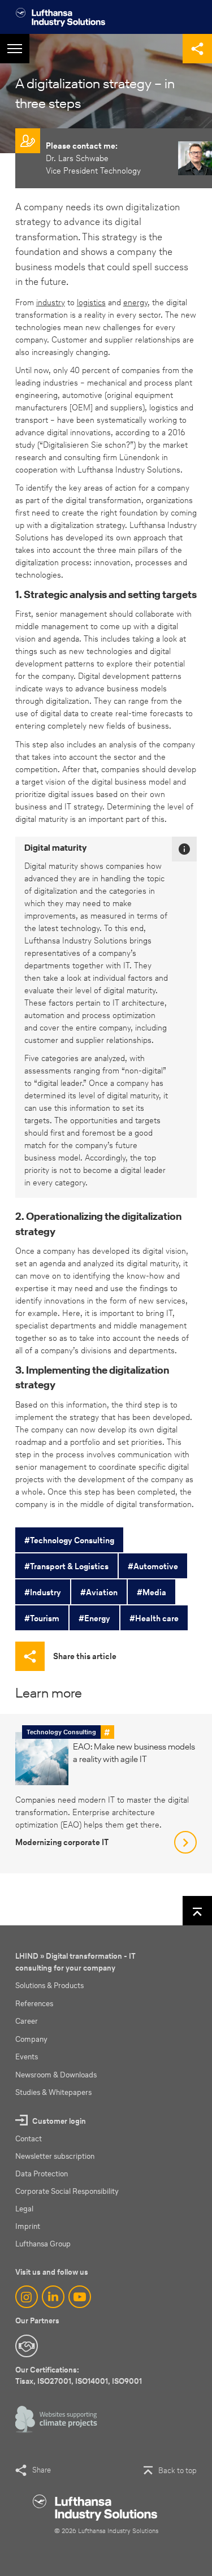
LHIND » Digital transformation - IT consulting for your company (75, 1962)
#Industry (43, 1592)
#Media (152, 1592)
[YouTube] (80, 2297)
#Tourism (42, 1618)
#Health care (154, 1618)
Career (27, 2021)
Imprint (28, 2226)
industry (51, 302)
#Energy (94, 1618)
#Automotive (153, 1566)
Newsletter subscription (55, 2156)
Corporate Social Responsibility (67, 2191)
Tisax (24, 2381)
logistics (91, 302)
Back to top (178, 2471)
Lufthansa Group (43, 2244)
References (34, 2004)
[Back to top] (197, 1911)
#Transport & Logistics (66, 1566)
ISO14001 (92, 2381)
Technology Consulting (61, 1732)
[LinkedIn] (53, 2297)
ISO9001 (127, 2381)
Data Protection (42, 2174)
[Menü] (15, 49)
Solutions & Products (49, 1986)
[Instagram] (27, 2297)
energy (135, 302)
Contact (29, 2139)
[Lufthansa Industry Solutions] (61, 17)
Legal (24, 2209)
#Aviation (99, 1592)
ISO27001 (54, 2381)
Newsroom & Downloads (56, 2075)
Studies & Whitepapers (53, 2092)
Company (31, 2039)
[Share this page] (197, 49)
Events (27, 2057)
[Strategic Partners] (27, 2346)
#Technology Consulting (69, 1540)
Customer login (59, 2121)
